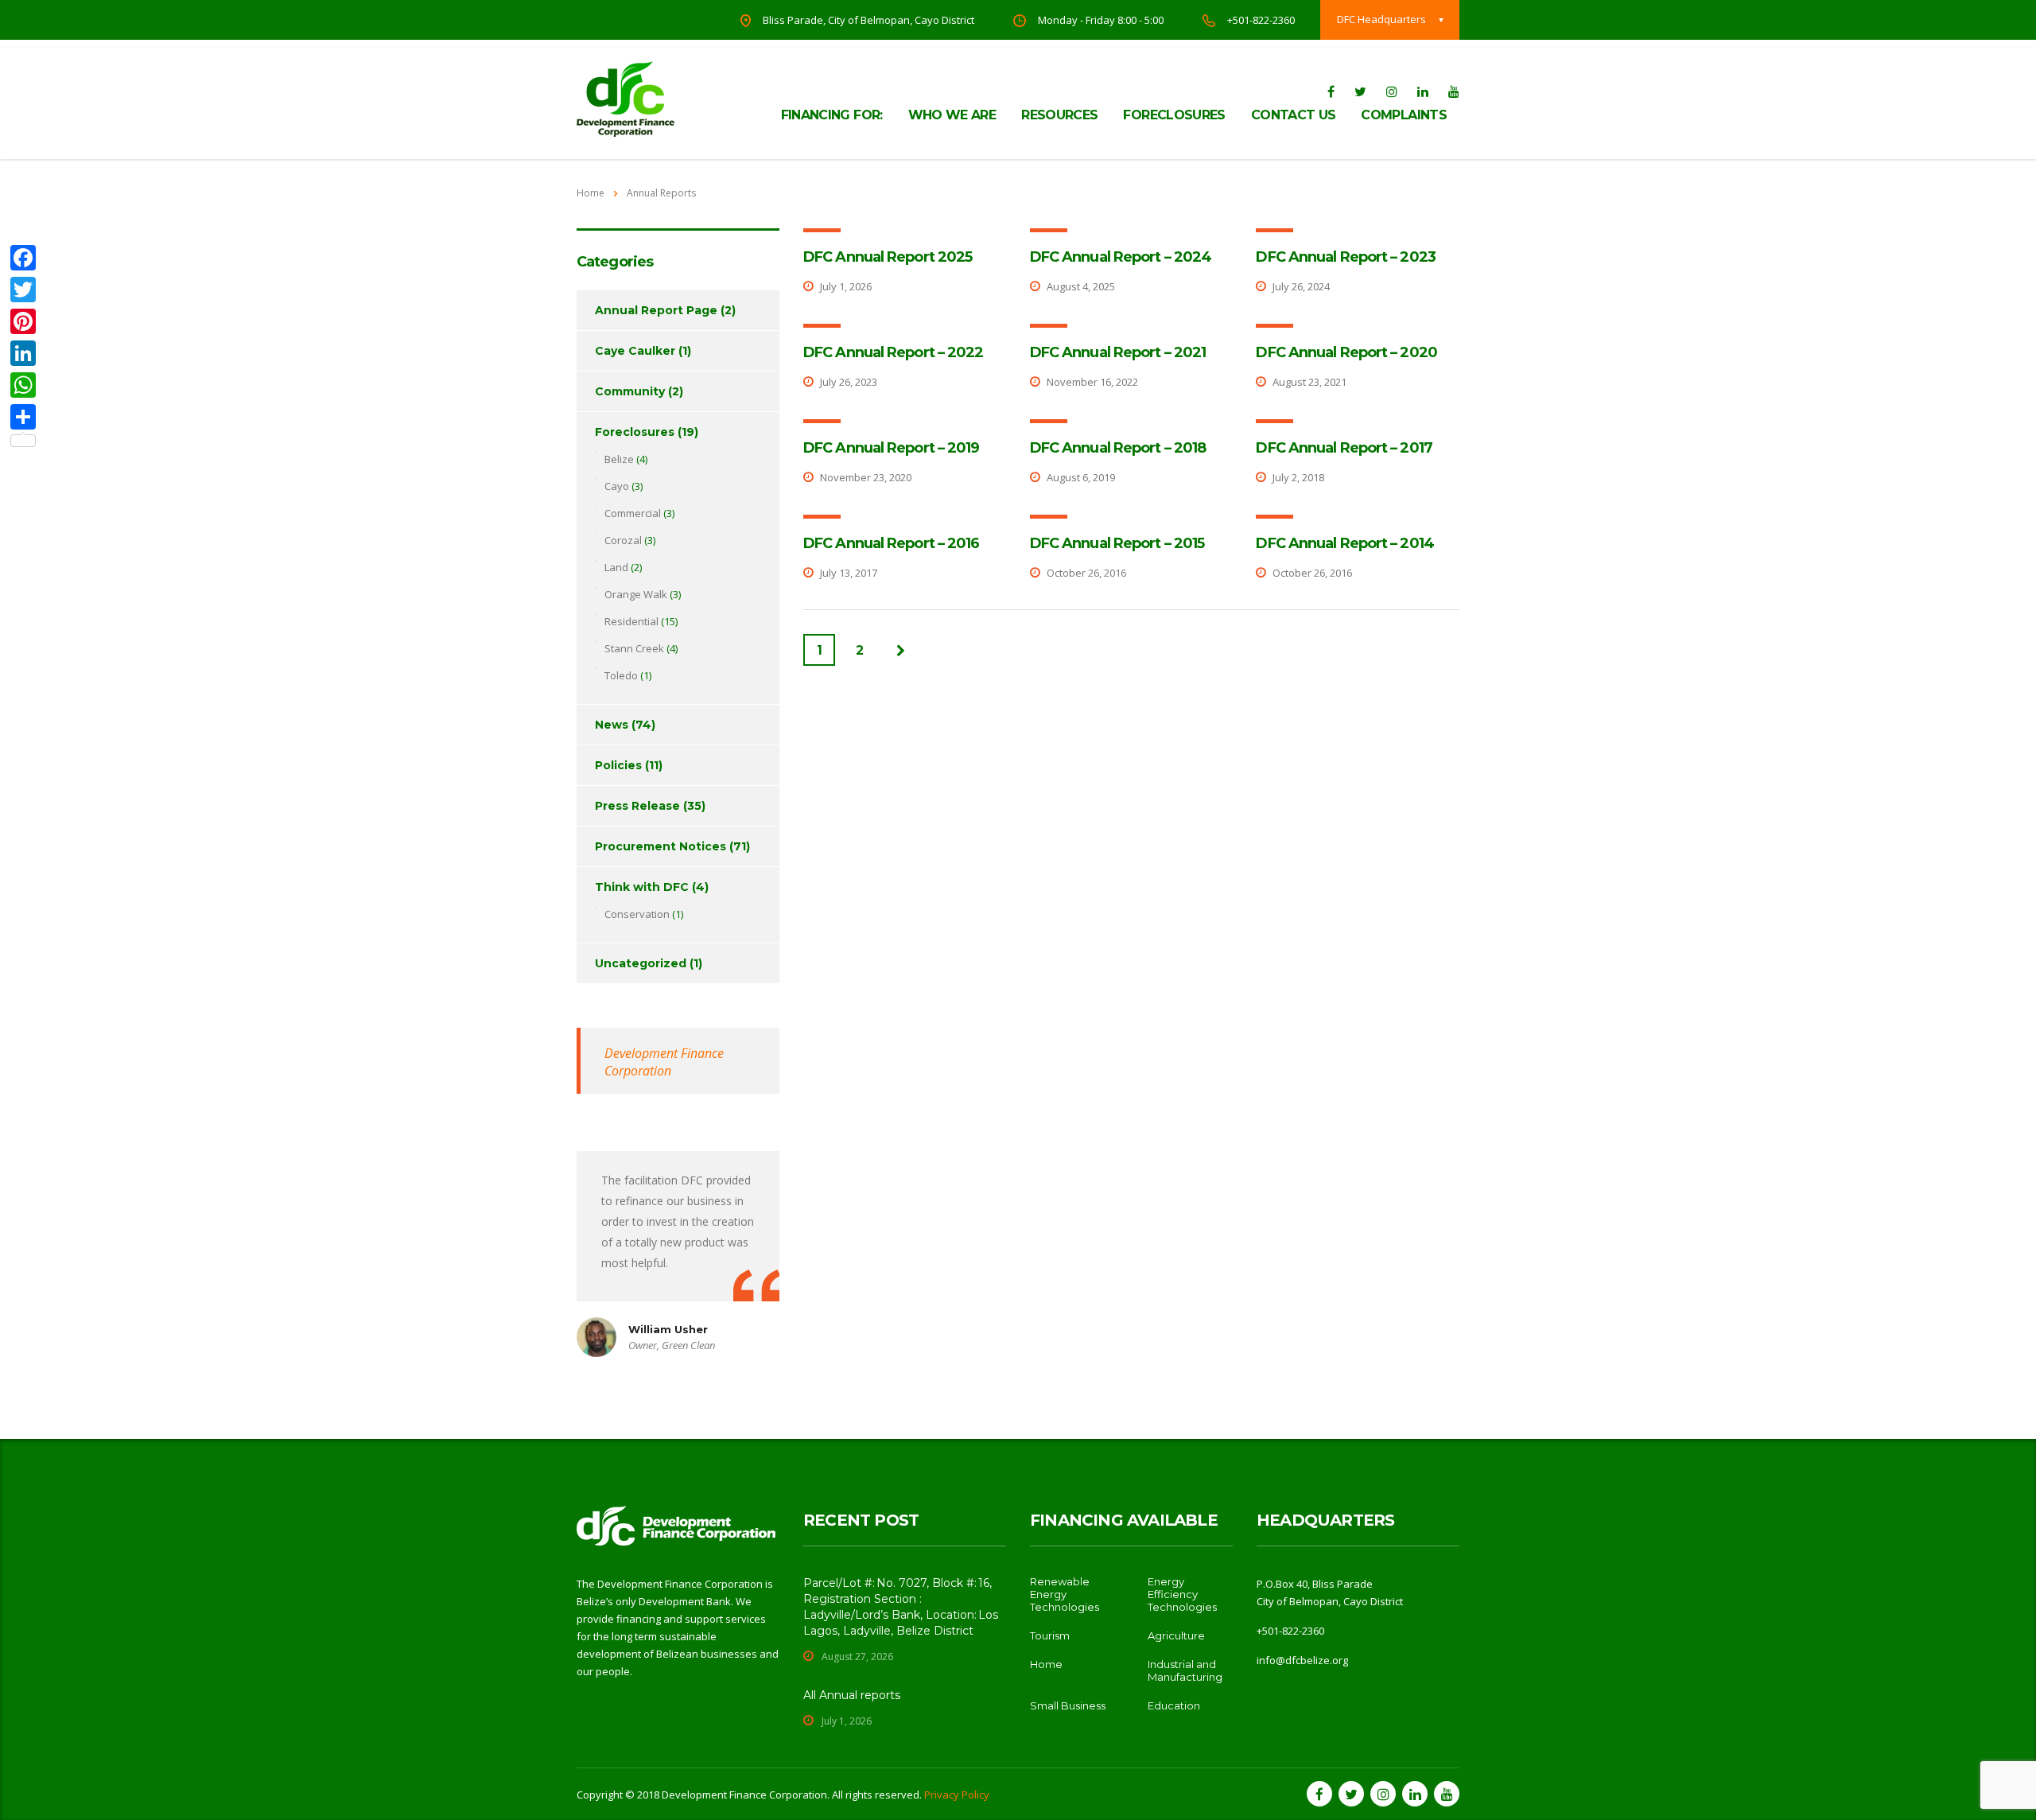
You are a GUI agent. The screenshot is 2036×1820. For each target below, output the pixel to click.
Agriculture (1176, 1635)
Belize (619, 459)
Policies (618, 765)
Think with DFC (642, 887)
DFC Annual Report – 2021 (1118, 352)
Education (1174, 1705)
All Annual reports (852, 1695)
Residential (631, 621)
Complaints (1404, 115)
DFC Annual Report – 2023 (1345, 257)
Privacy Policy (957, 1795)
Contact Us (1294, 115)
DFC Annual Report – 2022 (893, 352)
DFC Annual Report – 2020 (1346, 352)
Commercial (633, 513)
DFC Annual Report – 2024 (1121, 257)
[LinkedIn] (23, 353)
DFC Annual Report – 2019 (891, 448)
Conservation (637, 914)
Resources (1059, 115)
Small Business (1068, 1705)
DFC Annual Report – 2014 (1344, 543)
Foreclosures (1174, 115)
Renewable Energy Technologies (1065, 1594)
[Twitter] (23, 290)
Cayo (617, 486)
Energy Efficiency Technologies (1182, 1594)
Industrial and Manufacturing (1185, 1670)
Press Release (637, 806)
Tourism (1050, 1635)
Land (616, 567)
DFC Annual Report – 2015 (1117, 543)
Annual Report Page (656, 310)
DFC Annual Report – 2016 (891, 543)
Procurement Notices (661, 846)
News (612, 725)
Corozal (623, 540)
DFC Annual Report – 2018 (1118, 448)
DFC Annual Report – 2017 (1344, 448)
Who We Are (952, 115)
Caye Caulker (635, 351)
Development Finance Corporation (664, 1062)
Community (630, 391)
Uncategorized (641, 963)
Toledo (621, 675)
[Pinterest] (23, 321)
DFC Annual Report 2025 (888, 257)
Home (591, 193)
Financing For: (832, 115)
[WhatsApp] (23, 385)
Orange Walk (636, 594)
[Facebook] (23, 258)
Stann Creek (634, 648)
